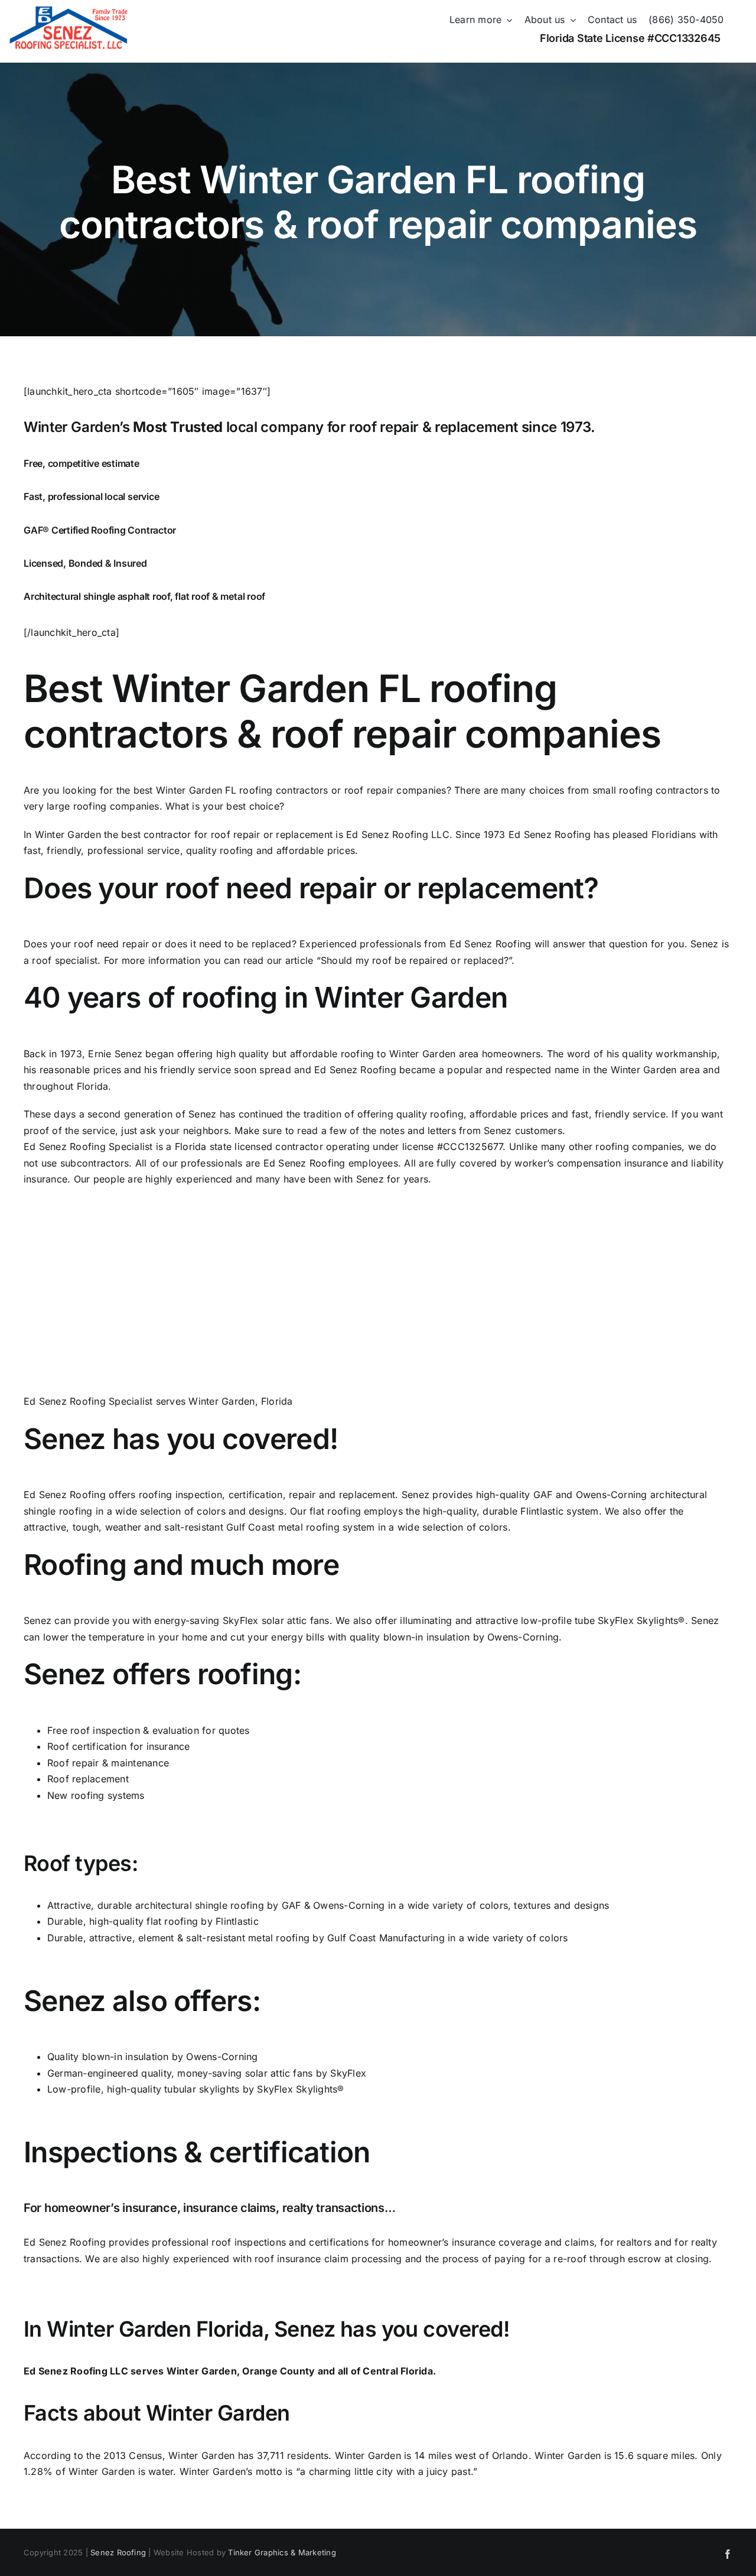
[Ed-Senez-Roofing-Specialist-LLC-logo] (69, 11)
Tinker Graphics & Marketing (282, 2552)
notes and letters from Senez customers (471, 1131)
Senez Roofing (118, 2552)
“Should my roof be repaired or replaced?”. (416, 960)
